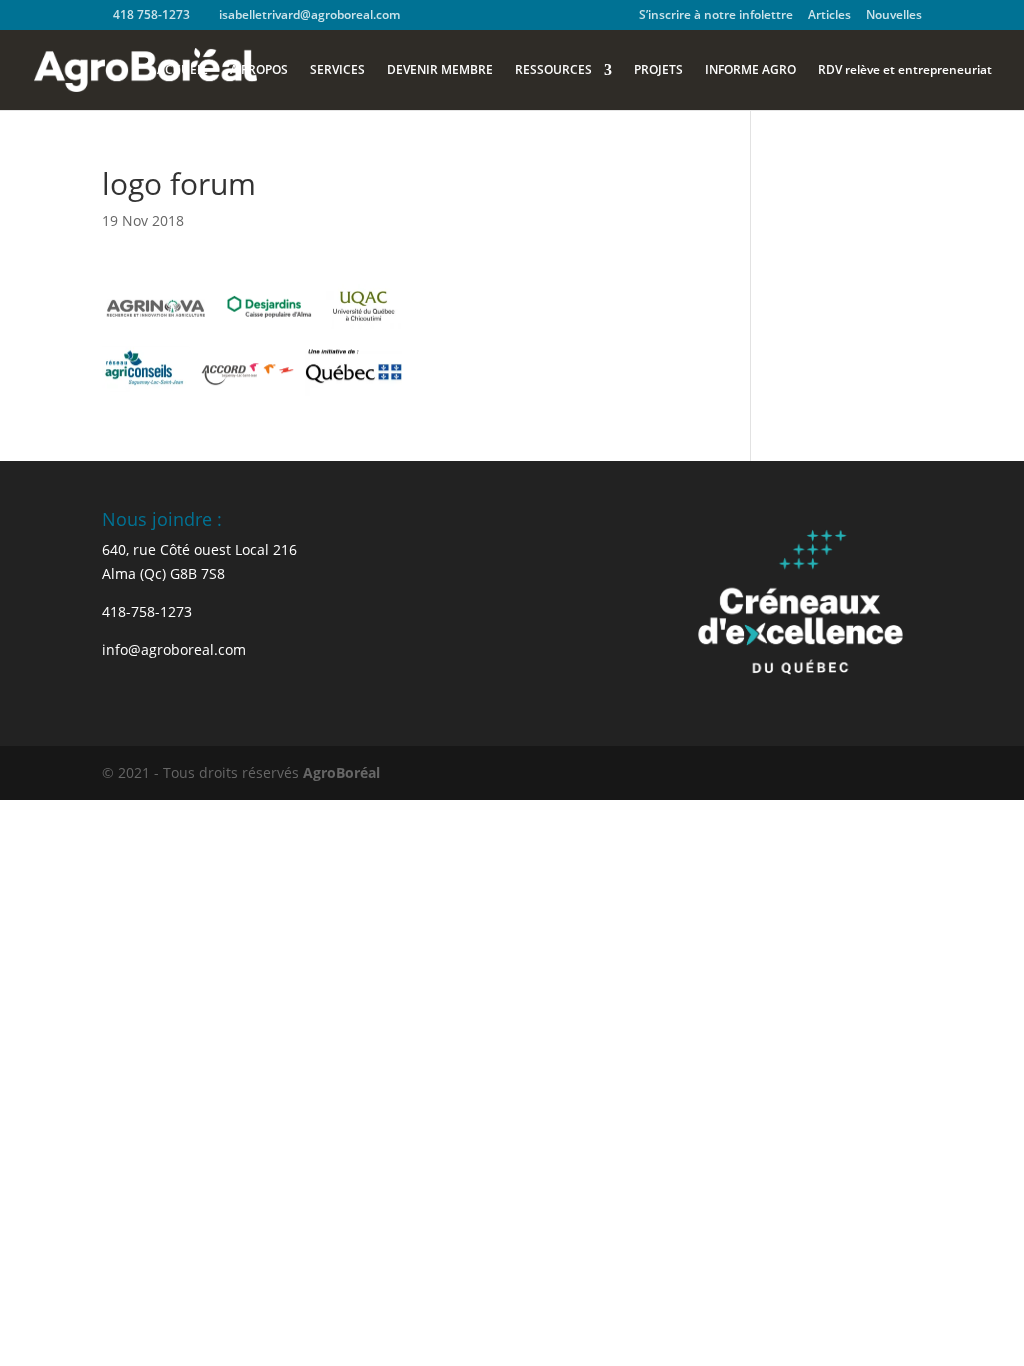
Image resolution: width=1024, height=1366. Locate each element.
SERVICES (337, 70)
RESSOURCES (553, 70)
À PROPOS (259, 70)
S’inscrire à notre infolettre (716, 16)
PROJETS (658, 70)
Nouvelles (894, 16)
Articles (829, 16)
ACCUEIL (182, 70)
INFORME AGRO (750, 70)
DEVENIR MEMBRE (440, 70)
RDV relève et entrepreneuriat (905, 70)
